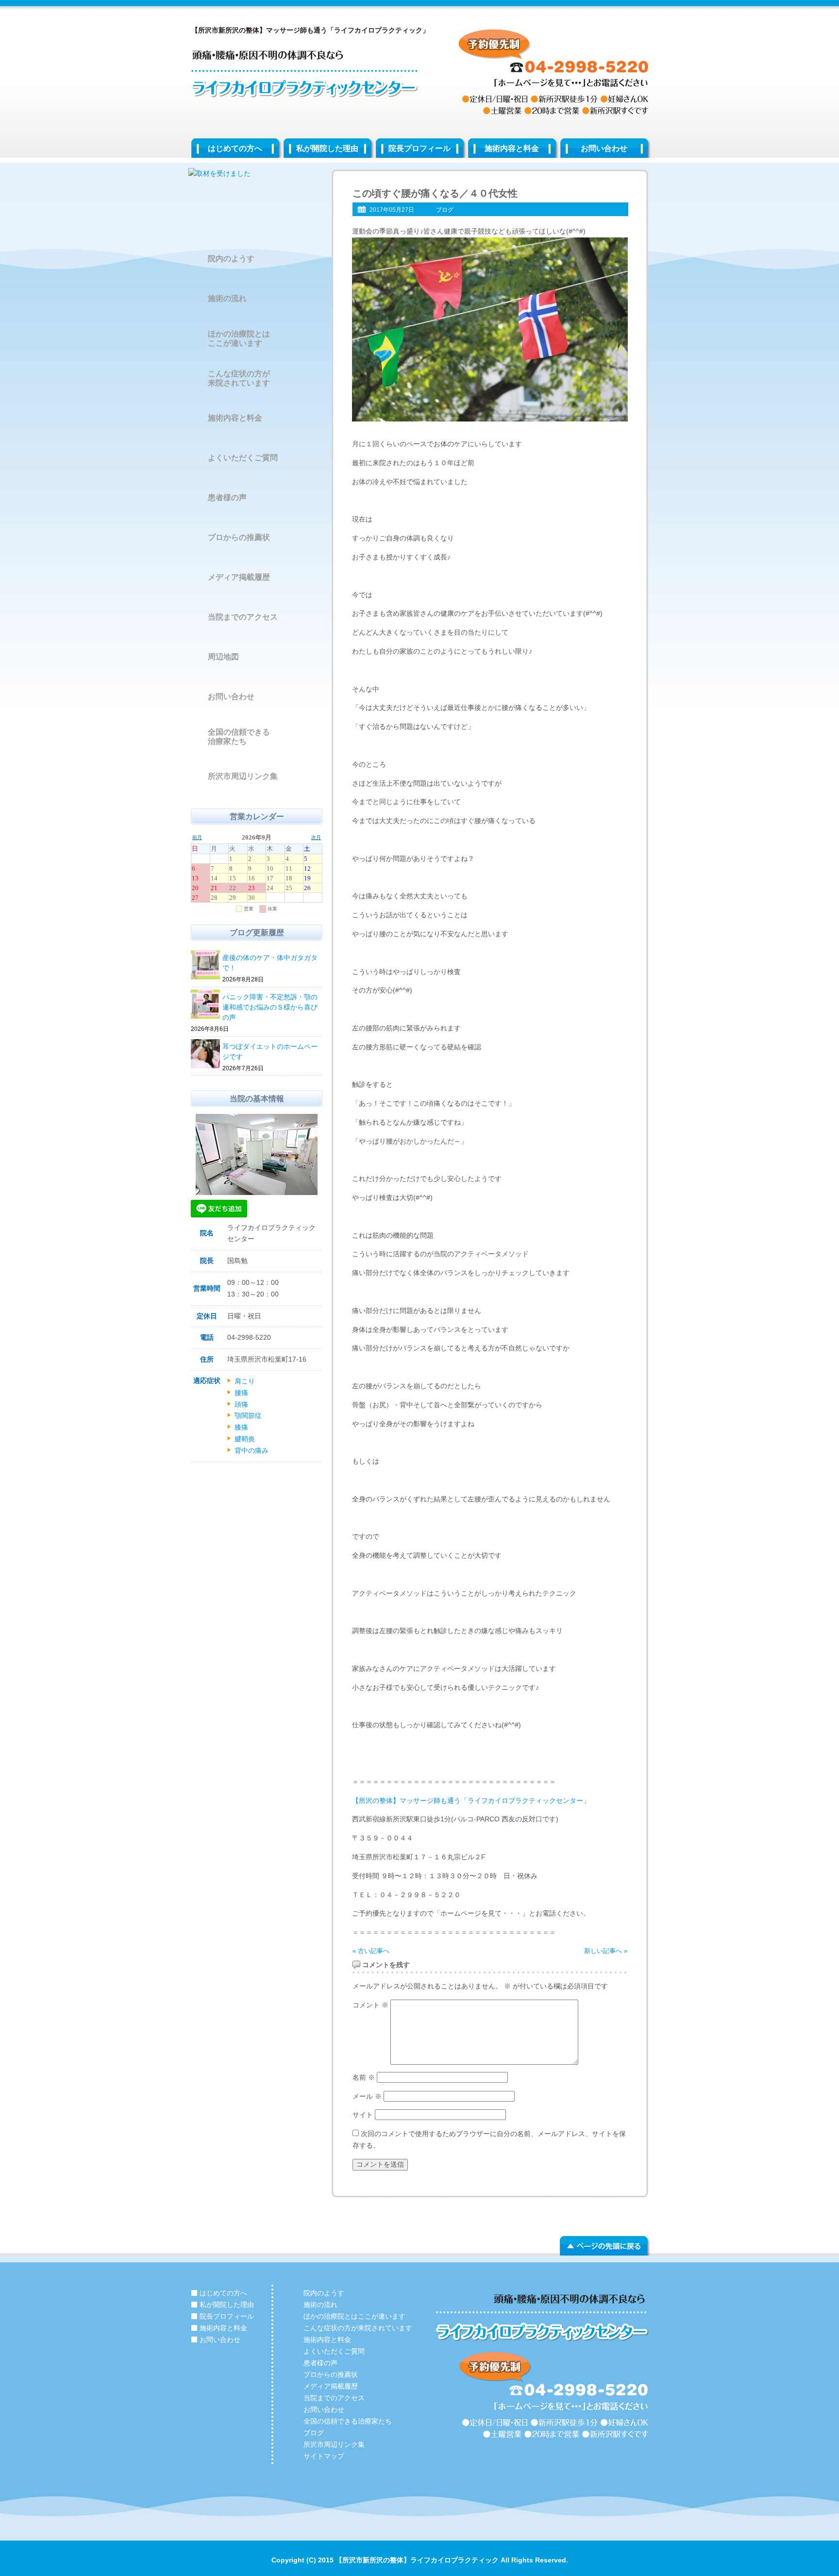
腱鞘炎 (245, 1439)
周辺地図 (223, 657)
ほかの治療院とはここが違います (239, 338)
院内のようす (231, 259)
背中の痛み (252, 1450)
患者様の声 (227, 497)
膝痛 (241, 1427)
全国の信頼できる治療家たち (239, 737)
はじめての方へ (235, 148)
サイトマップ (324, 2456)
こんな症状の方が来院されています (239, 378)
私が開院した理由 (327, 148)
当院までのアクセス (243, 617)
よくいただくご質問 (243, 458)
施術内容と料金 (512, 148)
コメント (370, 2005)
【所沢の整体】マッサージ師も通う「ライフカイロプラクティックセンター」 (471, 1801)
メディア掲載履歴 (239, 577)
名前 (364, 2077)
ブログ (445, 210)
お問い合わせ (604, 148)
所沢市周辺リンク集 (243, 776)
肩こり (245, 1381)
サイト (363, 2115)
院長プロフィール (419, 148)
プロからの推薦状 (239, 537)
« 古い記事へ (371, 1951)
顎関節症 (248, 1415)
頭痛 (241, 1404)
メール (367, 2096)
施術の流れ (227, 298)
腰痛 (241, 1393)
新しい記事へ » (606, 1951)
